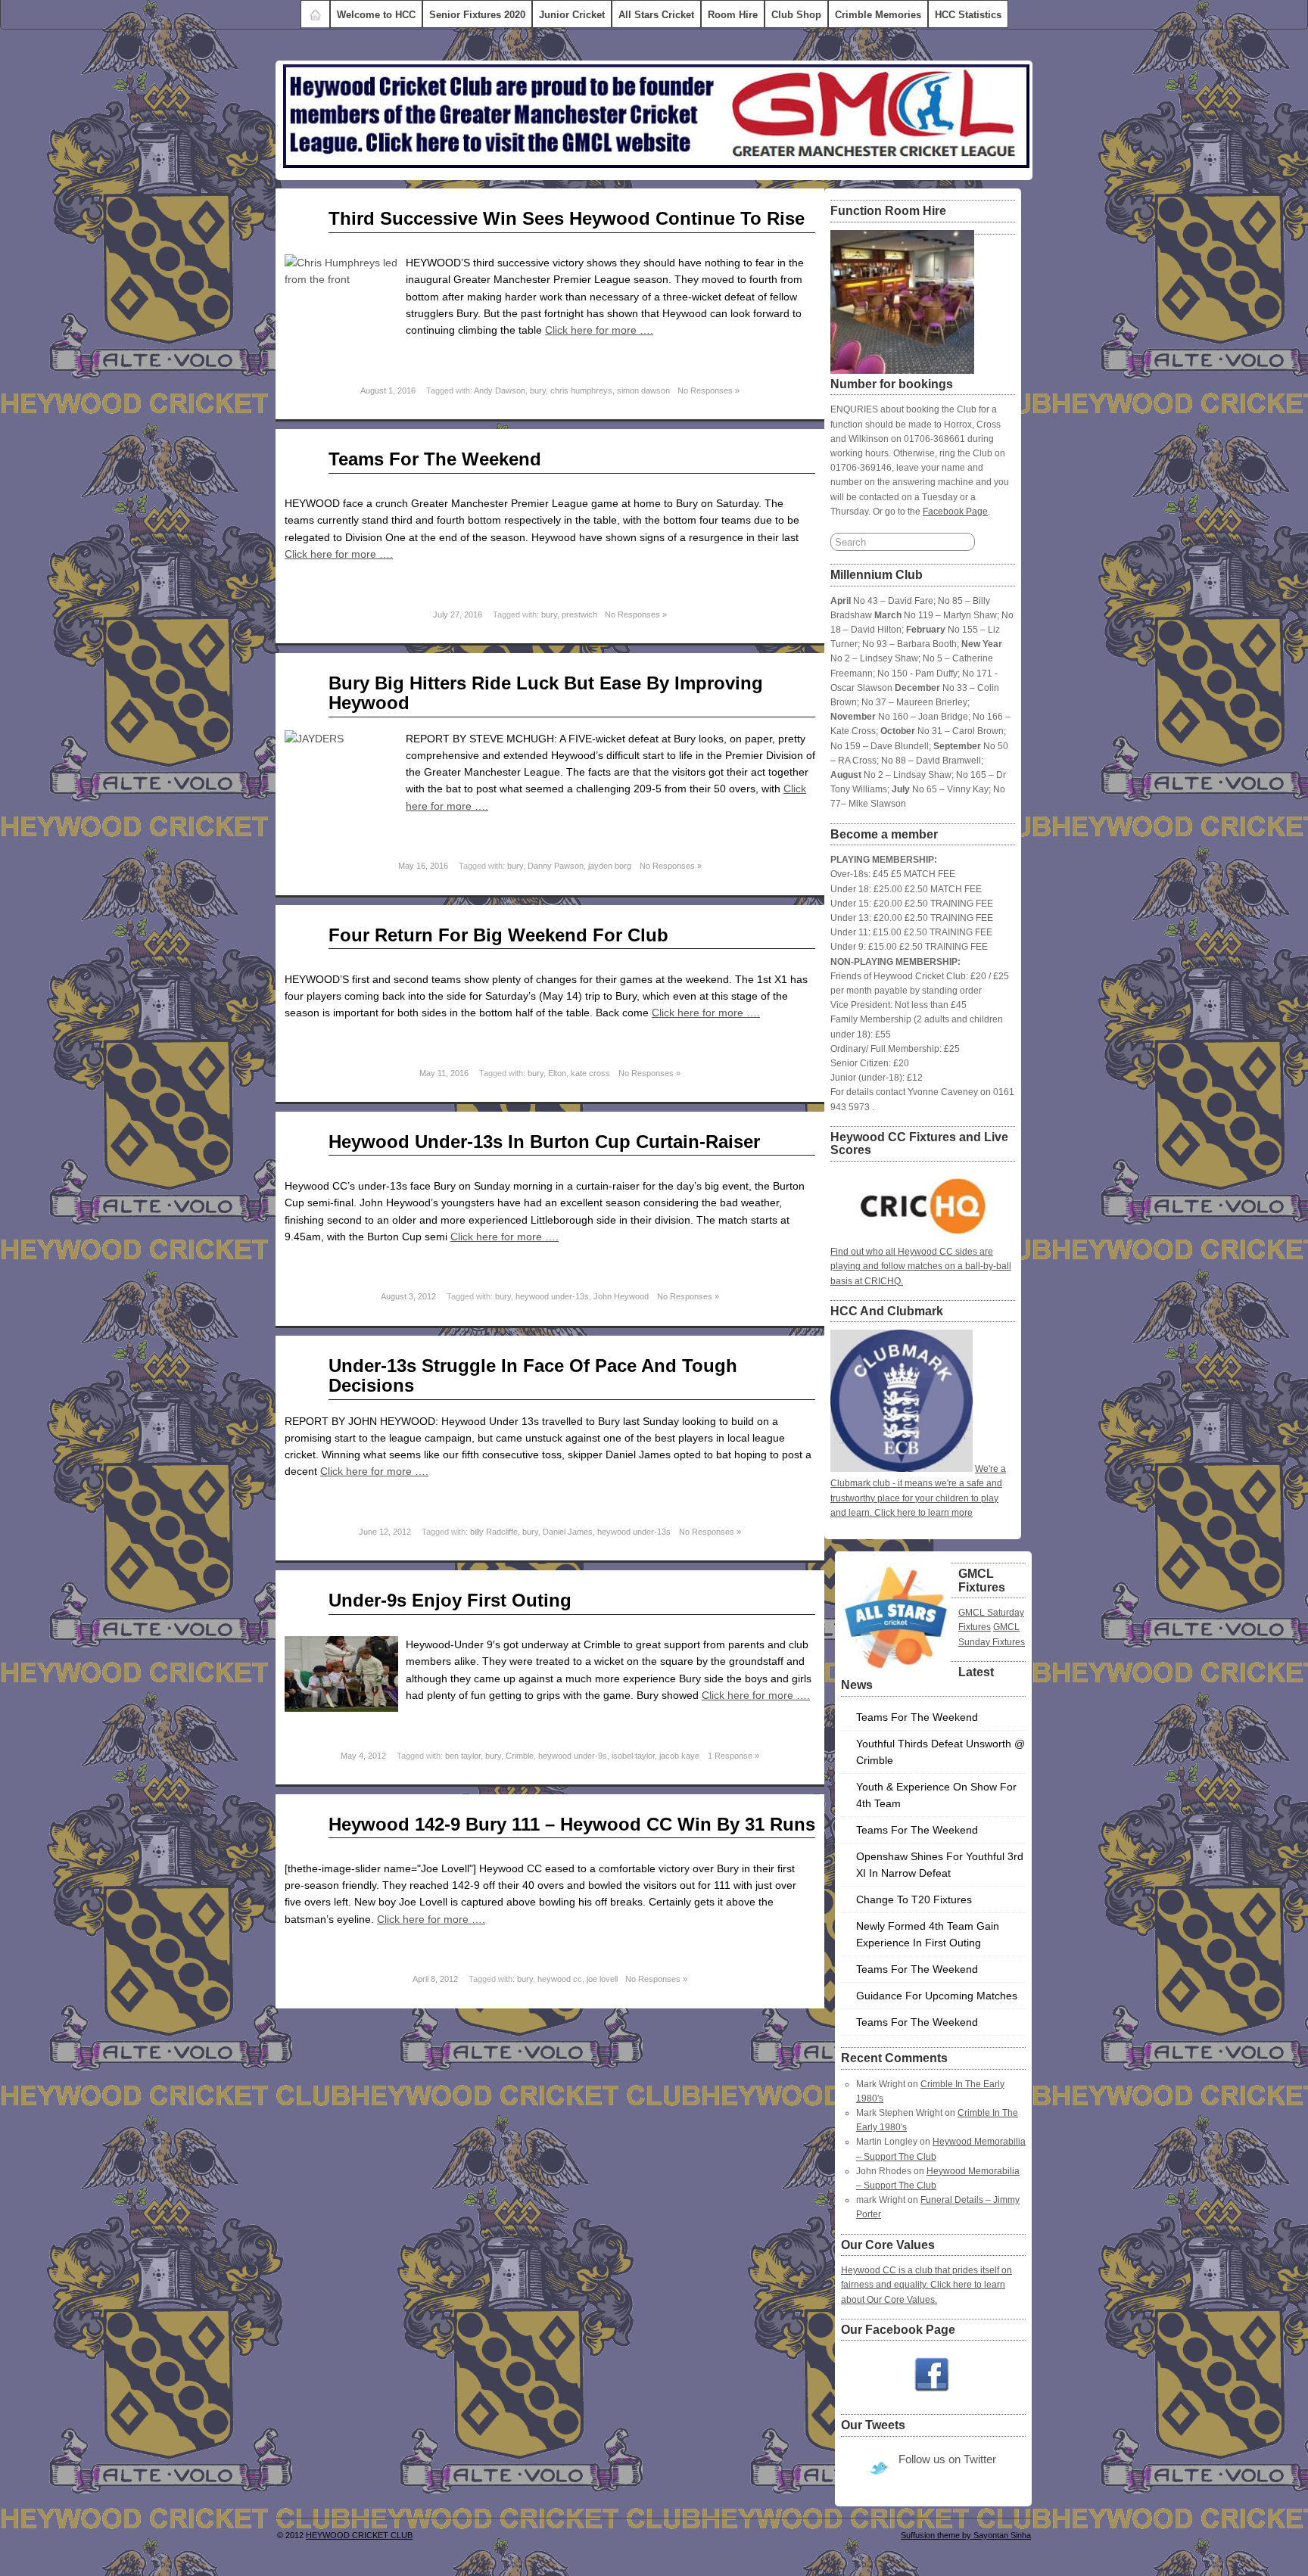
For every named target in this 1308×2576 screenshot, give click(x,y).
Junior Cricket (572, 15)
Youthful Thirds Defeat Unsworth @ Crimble (941, 1752)
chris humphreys (581, 390)
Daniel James (568, 1532)
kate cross (590, 1073)
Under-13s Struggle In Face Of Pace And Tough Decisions (533, 1375)
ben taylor (463, 1756)
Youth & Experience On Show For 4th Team (936, 1795)
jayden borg (610, 866)
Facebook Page (955, 512)
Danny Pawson (556, 866)
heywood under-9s (573, 1756)
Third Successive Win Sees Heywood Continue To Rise (567, 218)
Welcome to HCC (376, 15)
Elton (557, 1073)
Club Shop (796, 15)
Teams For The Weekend (435, 459)
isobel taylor (633, 1756)
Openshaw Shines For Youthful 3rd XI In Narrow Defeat (940, 1865)
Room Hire (733, 15)
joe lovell (602, 1979)
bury (538, 390)
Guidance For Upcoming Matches (937, 1996)
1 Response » (733, 1756)
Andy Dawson (500, 390)
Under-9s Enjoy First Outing (450, 1600)
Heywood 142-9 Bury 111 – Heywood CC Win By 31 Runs (572, 1824)
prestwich (579, 614)
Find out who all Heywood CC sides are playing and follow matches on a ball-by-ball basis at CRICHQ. (921, 1266)
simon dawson (643, 390)
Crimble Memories (878, 15)
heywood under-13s (552, 1296)
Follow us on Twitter (947, 2459)
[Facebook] (932, 2375)
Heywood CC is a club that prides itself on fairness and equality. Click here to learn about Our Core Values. (926, 2285)
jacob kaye (679, 1756)
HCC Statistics (968, 15)
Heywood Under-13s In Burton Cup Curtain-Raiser (544, 1142)
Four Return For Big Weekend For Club (498, 935)
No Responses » (708, 390)
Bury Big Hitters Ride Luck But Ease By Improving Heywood (546, 693)
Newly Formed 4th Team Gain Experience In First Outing (928, 1934)
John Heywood (621, 1296)
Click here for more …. (599, 330)
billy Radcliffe (494, 1532)
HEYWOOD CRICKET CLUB (359, 2535)
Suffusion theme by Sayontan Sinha (966, 2535)
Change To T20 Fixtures (914, 1899)
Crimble (520, 1756)
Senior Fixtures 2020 (477, 15)
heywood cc (560, 1979)
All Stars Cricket (656, 15)
